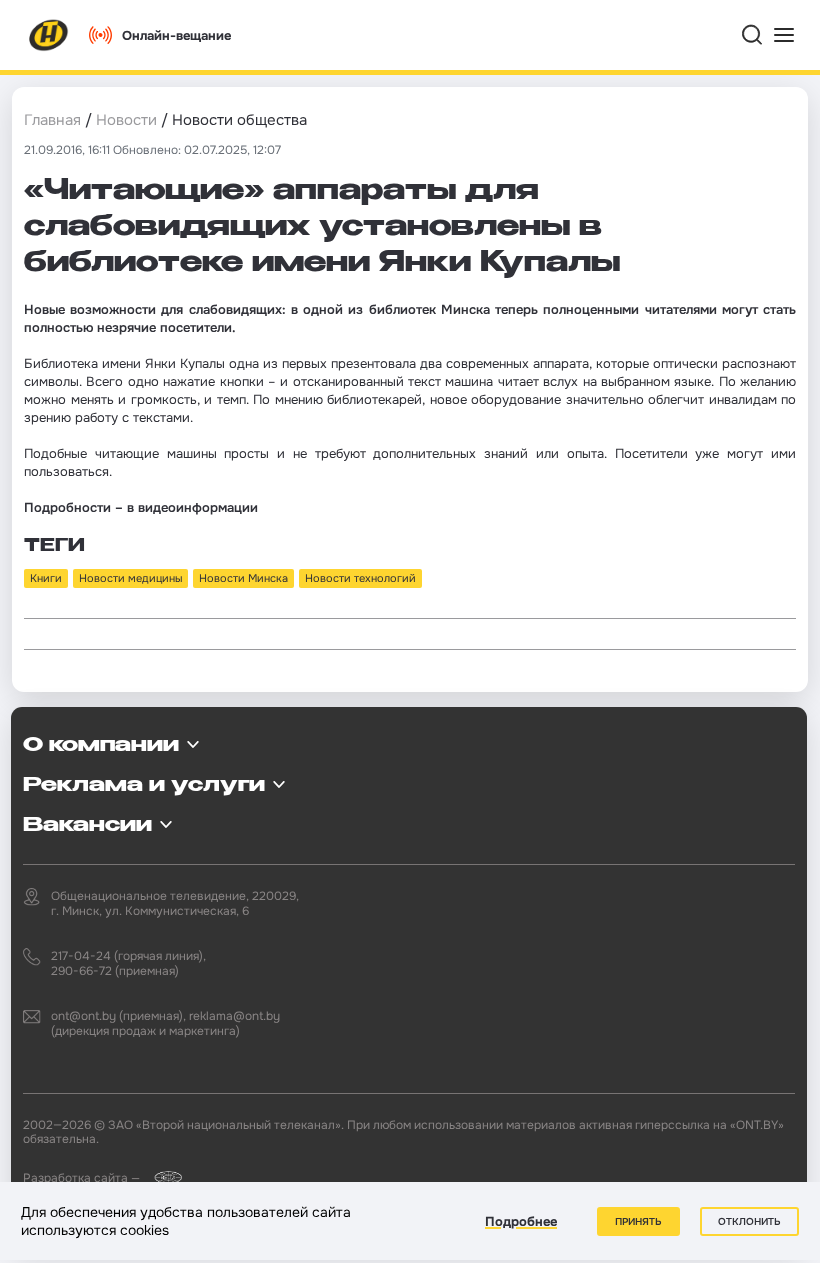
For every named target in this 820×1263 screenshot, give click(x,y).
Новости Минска (243, 578)
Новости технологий (360, 578)
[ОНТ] (49, 35)
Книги (46, 578)
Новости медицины (130, 578)
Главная (52, 120)
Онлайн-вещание (176, 35)
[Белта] (162, 1177)
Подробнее (521, 1221)
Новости (126, 120)
